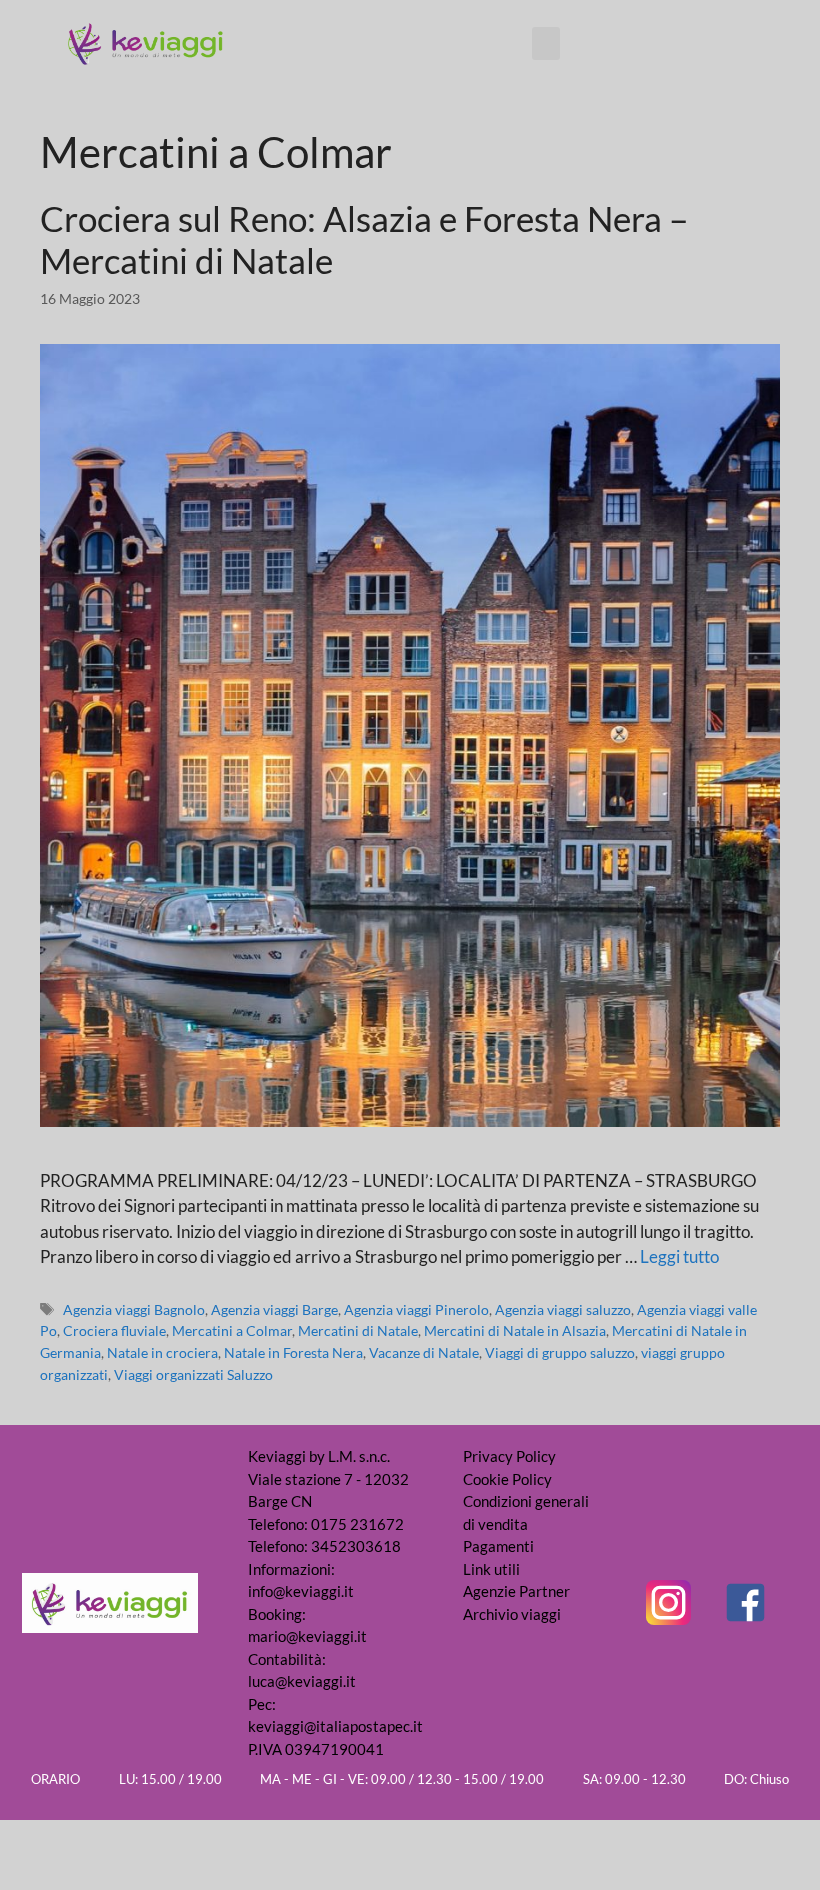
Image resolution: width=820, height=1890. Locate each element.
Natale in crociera (162, 1352)
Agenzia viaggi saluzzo (563, 1309)
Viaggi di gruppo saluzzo (560, 1352)
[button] (546, 43)
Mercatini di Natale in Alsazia (515, 1330)
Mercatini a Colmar (232, 1330)
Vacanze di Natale (424, 1352)
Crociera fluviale (114, 1330)
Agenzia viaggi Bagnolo (134, 1309)
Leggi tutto (679, 1256)
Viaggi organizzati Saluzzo (193, 1374)
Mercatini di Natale (358, 1330)
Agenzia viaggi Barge (274, 1309)
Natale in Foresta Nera (293, 1352)
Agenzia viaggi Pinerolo (416, 1309)
